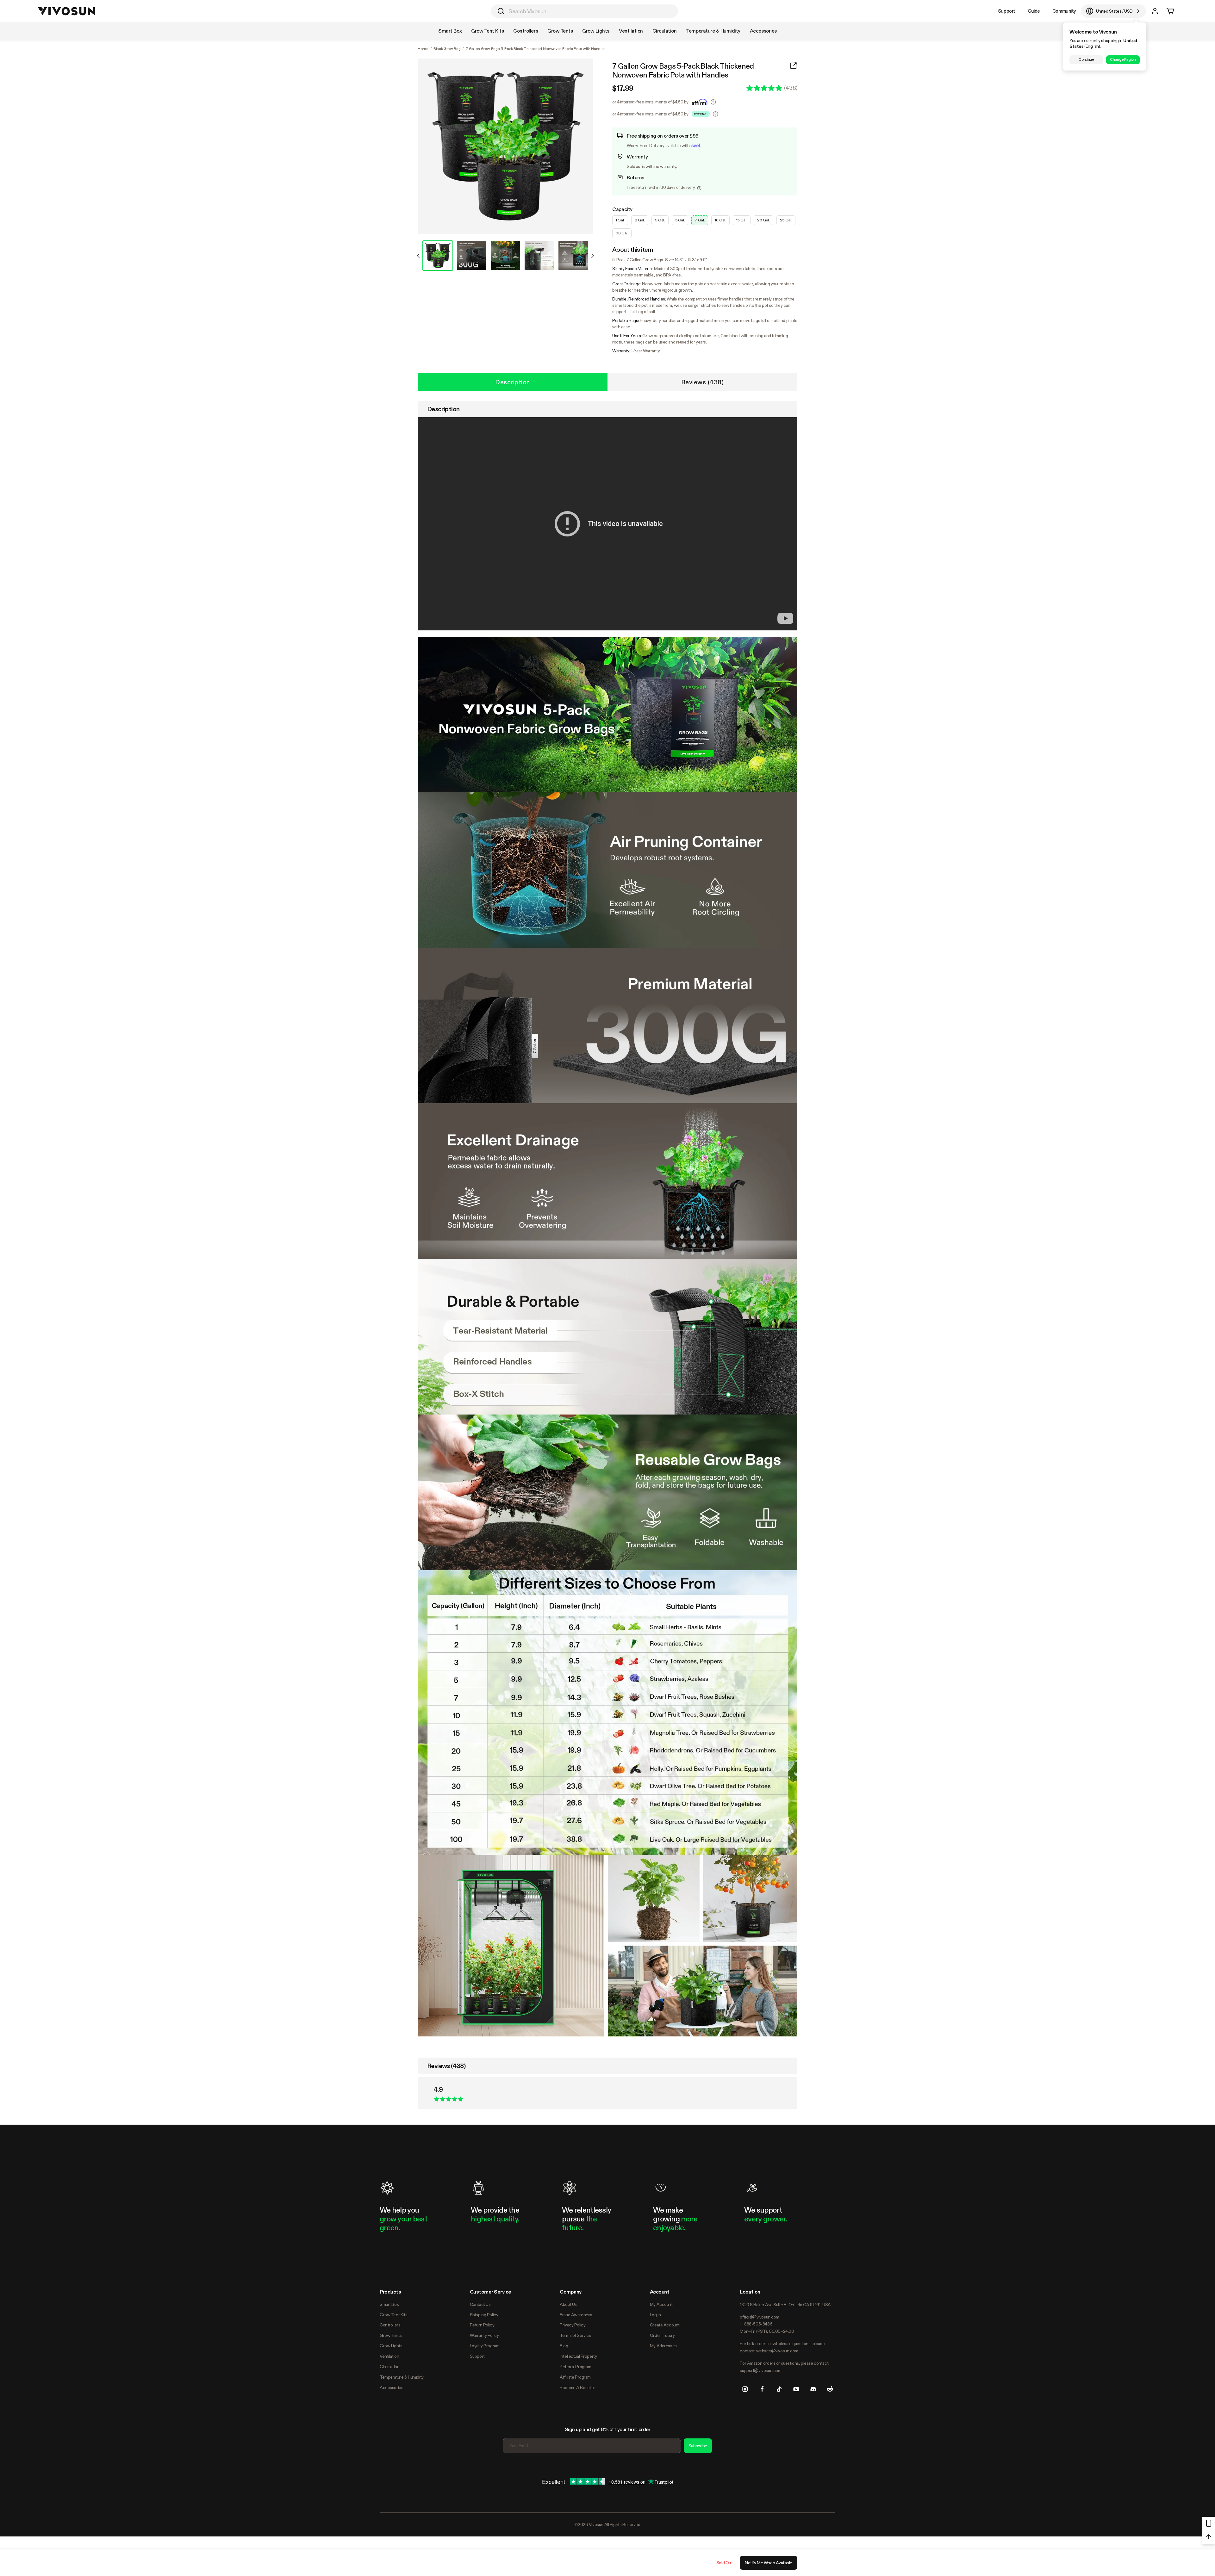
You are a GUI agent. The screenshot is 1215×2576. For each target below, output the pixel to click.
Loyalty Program (485, 2346)
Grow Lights (391, 2346)
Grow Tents (391, 2335)
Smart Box (389, 2304)
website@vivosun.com (777, 2351)
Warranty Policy (484, 2335)
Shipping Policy (484, 2315)
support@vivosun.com (760, 2370)
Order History (662, 2335)
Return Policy (482, 2325)
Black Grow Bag (447, 49)
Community (1064, 11)
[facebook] (762, 2389)
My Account (661, 2304)
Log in (655, 2315)
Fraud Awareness (576, 2315)
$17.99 (623, 88)
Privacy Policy (573, 2325)
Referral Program (575, 2367)
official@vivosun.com (760, 2317)
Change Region (1123, 59)
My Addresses (663, 2346)
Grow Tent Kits (393, 2315)
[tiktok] (779, 2389)
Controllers (390, 2325)
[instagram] (745, 2389)
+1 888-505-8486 (756, 2324)
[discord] (813, 2389)
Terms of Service (575, 2335)
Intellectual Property (578, 2356)
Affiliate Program (575, 2377)
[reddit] (830, 2389)
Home (423, 49)
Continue (1086, 59)
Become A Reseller (577, 2387)
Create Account (665, 2325)
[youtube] (796, 2389)
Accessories (391, 2387)
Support (1007, 11)
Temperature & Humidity (402, 2377)
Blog (564, 2346)
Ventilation (389, 2356)
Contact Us (480, 2304)
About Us (568, 2304)
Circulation (389, 2367)
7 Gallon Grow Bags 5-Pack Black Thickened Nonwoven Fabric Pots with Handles (683, 71)
